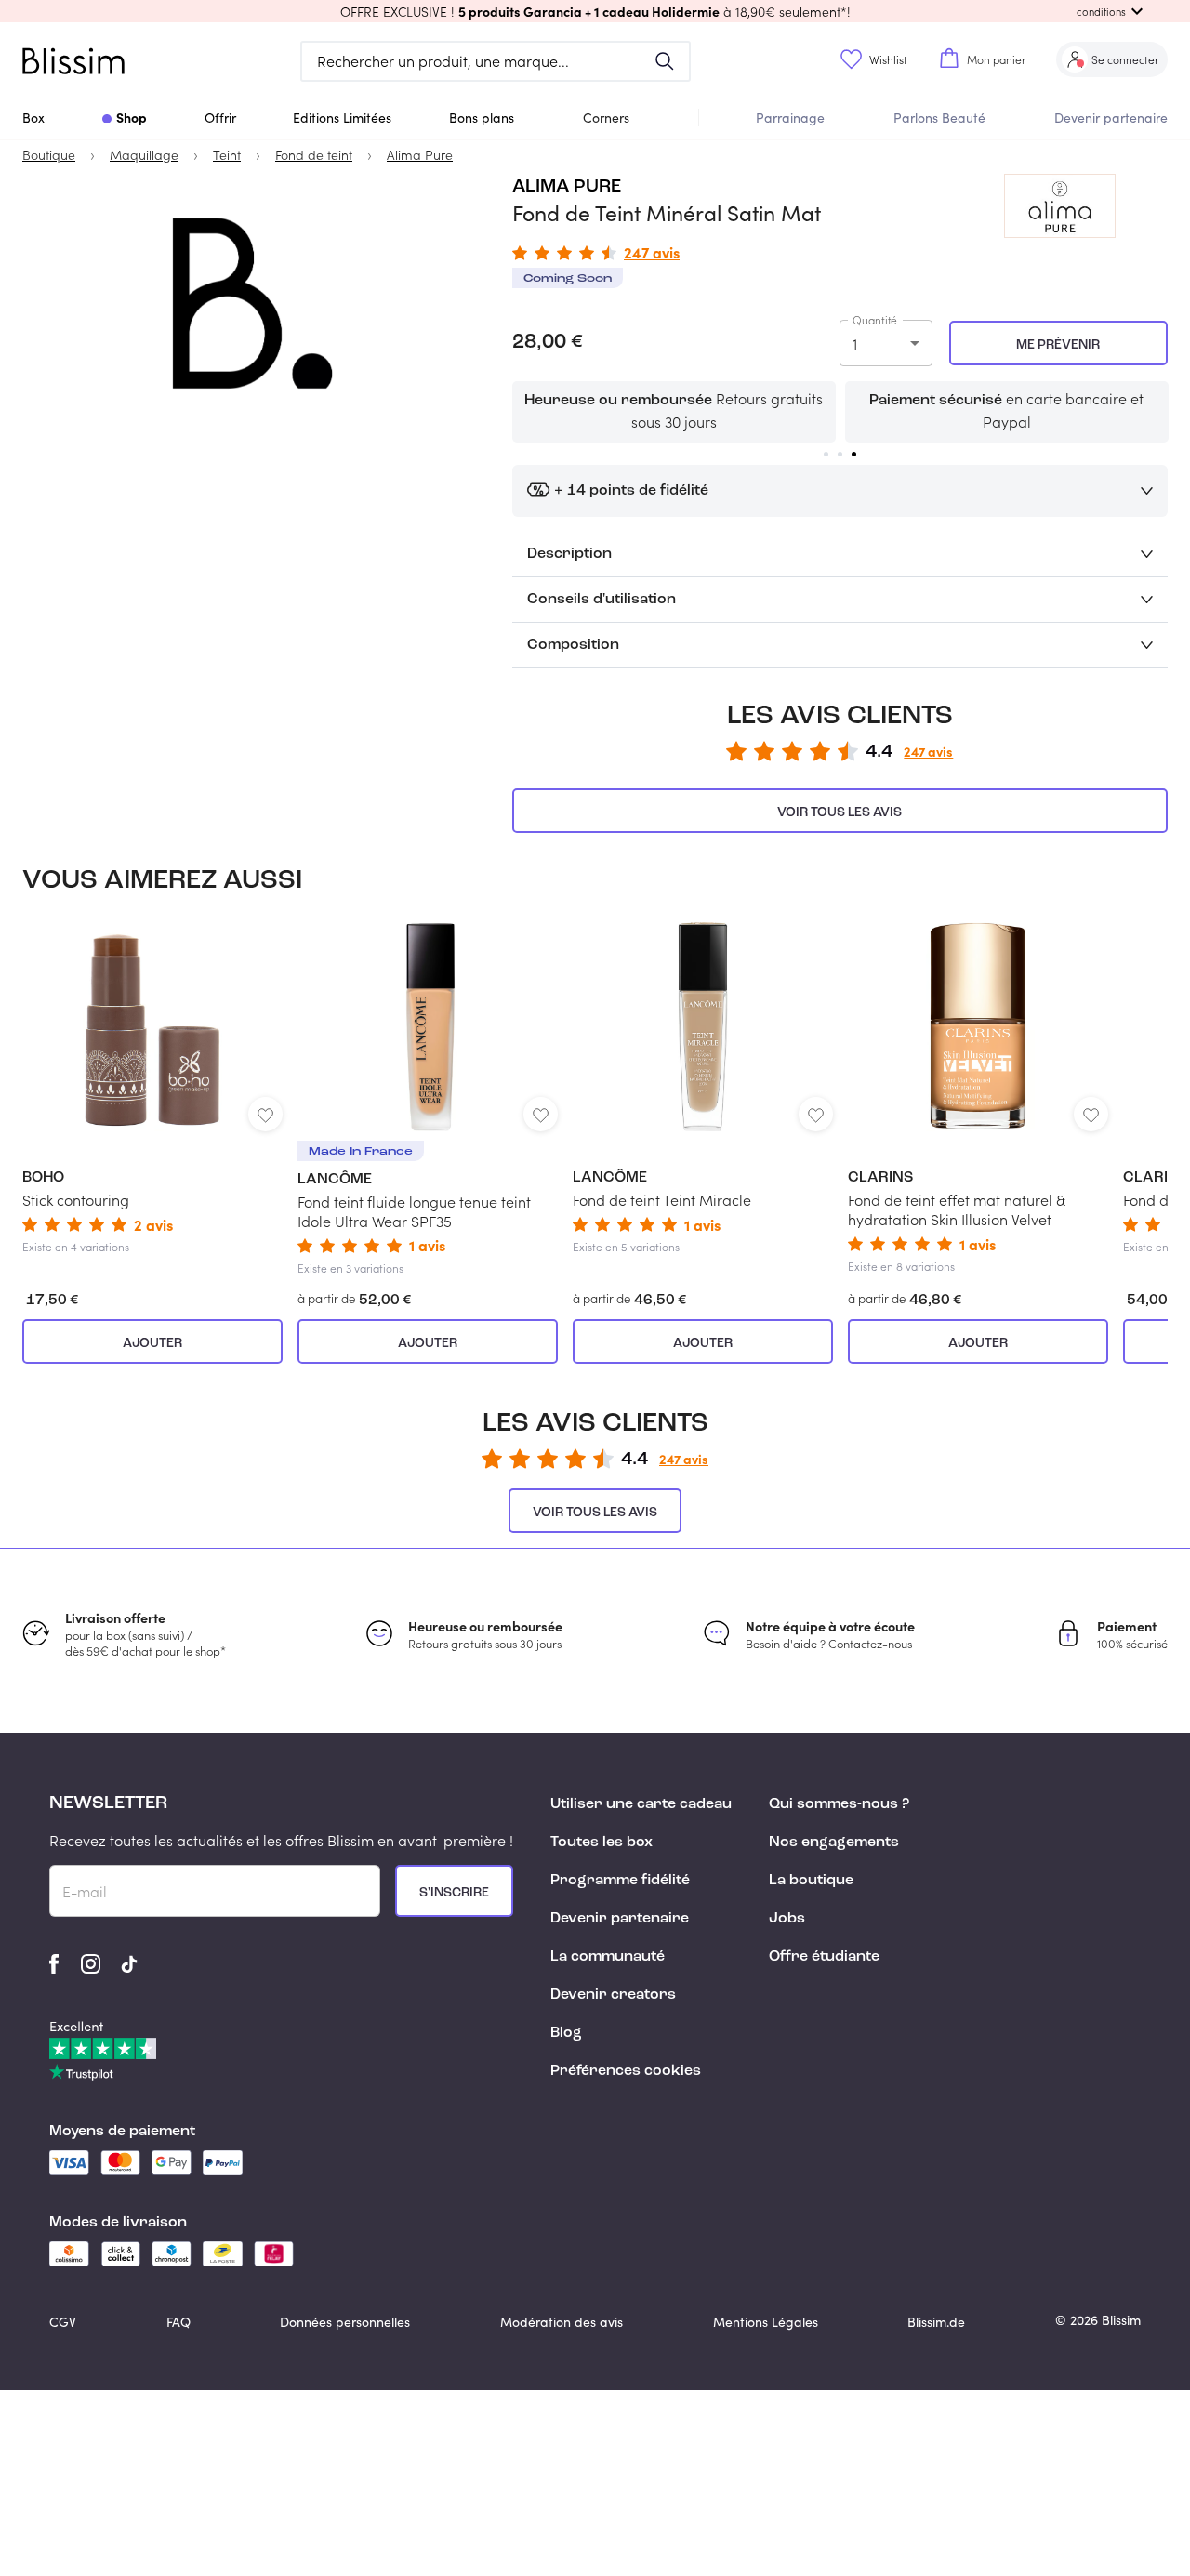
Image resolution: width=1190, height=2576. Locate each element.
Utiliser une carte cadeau (641, 1804)
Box (33, 118)
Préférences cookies (626, 2071)
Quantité (875, 320)
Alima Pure (567, 187)
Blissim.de (936, 2322)
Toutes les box (602, 1843)
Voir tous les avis (840, 812)
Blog (566, 2033)
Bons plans (482, 118)
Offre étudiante (824, 1957)
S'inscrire (454, 1893)
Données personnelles (345, 2322)
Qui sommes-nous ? (839, 1804)
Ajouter (152, 1343)
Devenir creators (613, 1995)
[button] (595, 11)
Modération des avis (562, 2322)
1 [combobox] (855, 343)
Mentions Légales (766, 2322)
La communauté (608, 1957)
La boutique (811, 1881)
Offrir (220, 118)
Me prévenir (1058, 345)
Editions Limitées (342, 118)
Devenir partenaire (1111, 118)
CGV (63, 2322)
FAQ (178, 2322)
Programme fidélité (620, 1881)
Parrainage (790, 118)
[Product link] (152, 1088)
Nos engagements (834, 1843)
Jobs (787, 1919)
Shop (132, 117)
